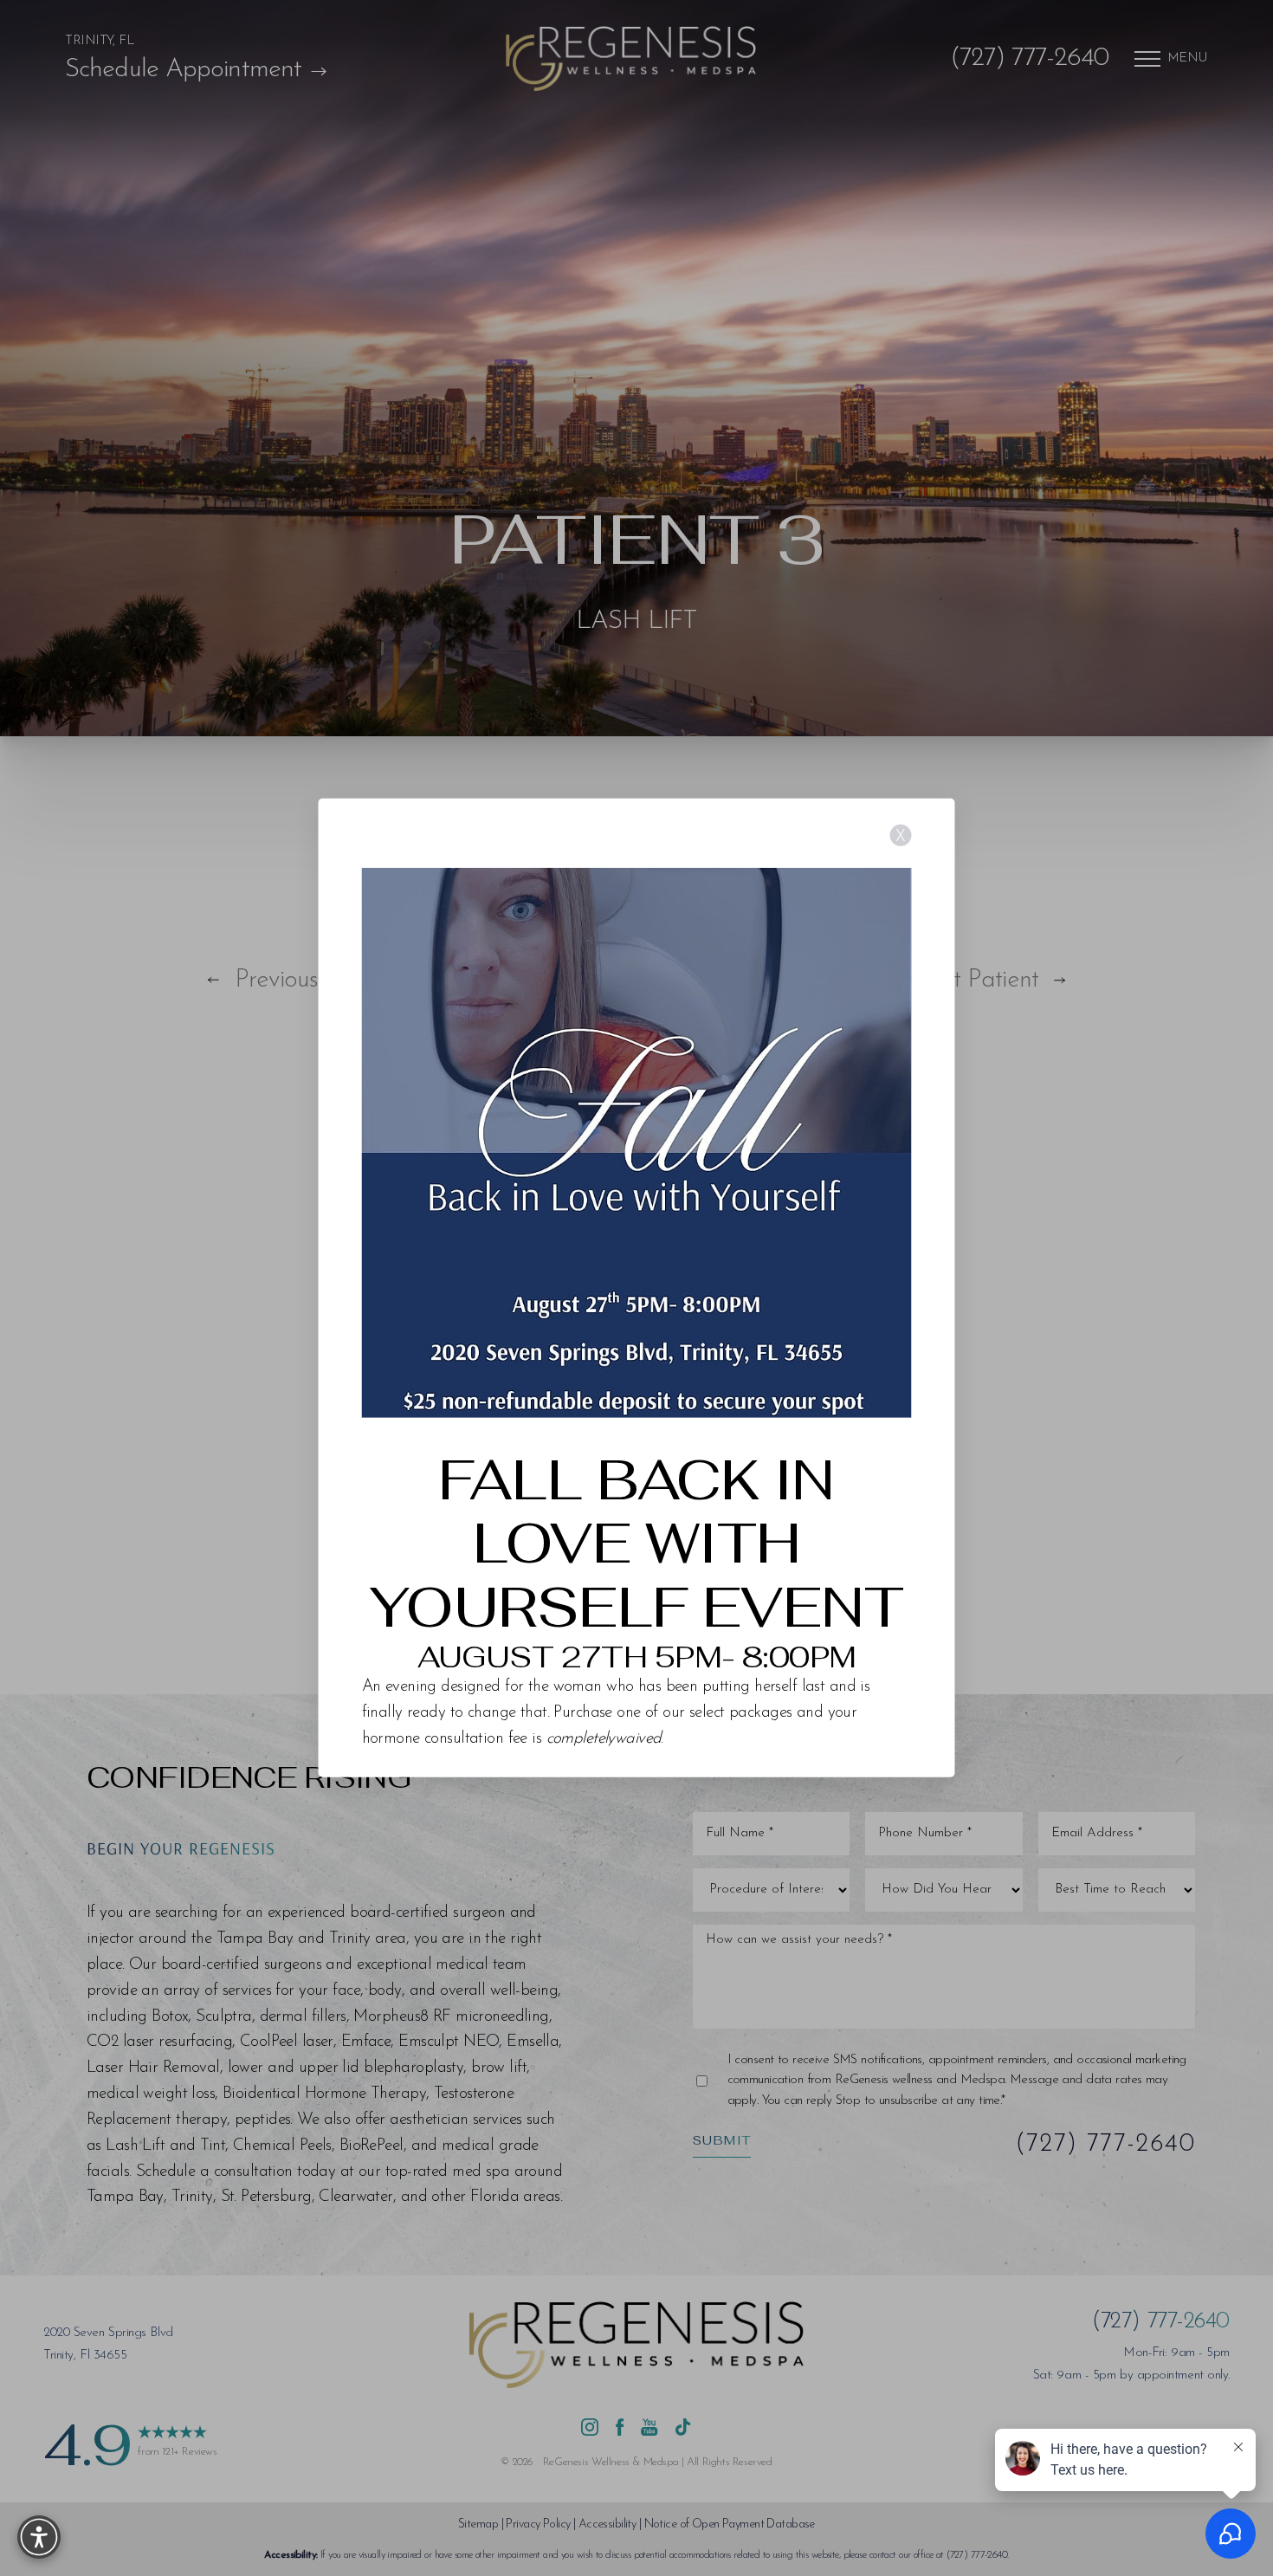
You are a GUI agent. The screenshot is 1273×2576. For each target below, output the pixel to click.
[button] (39, 2537)
